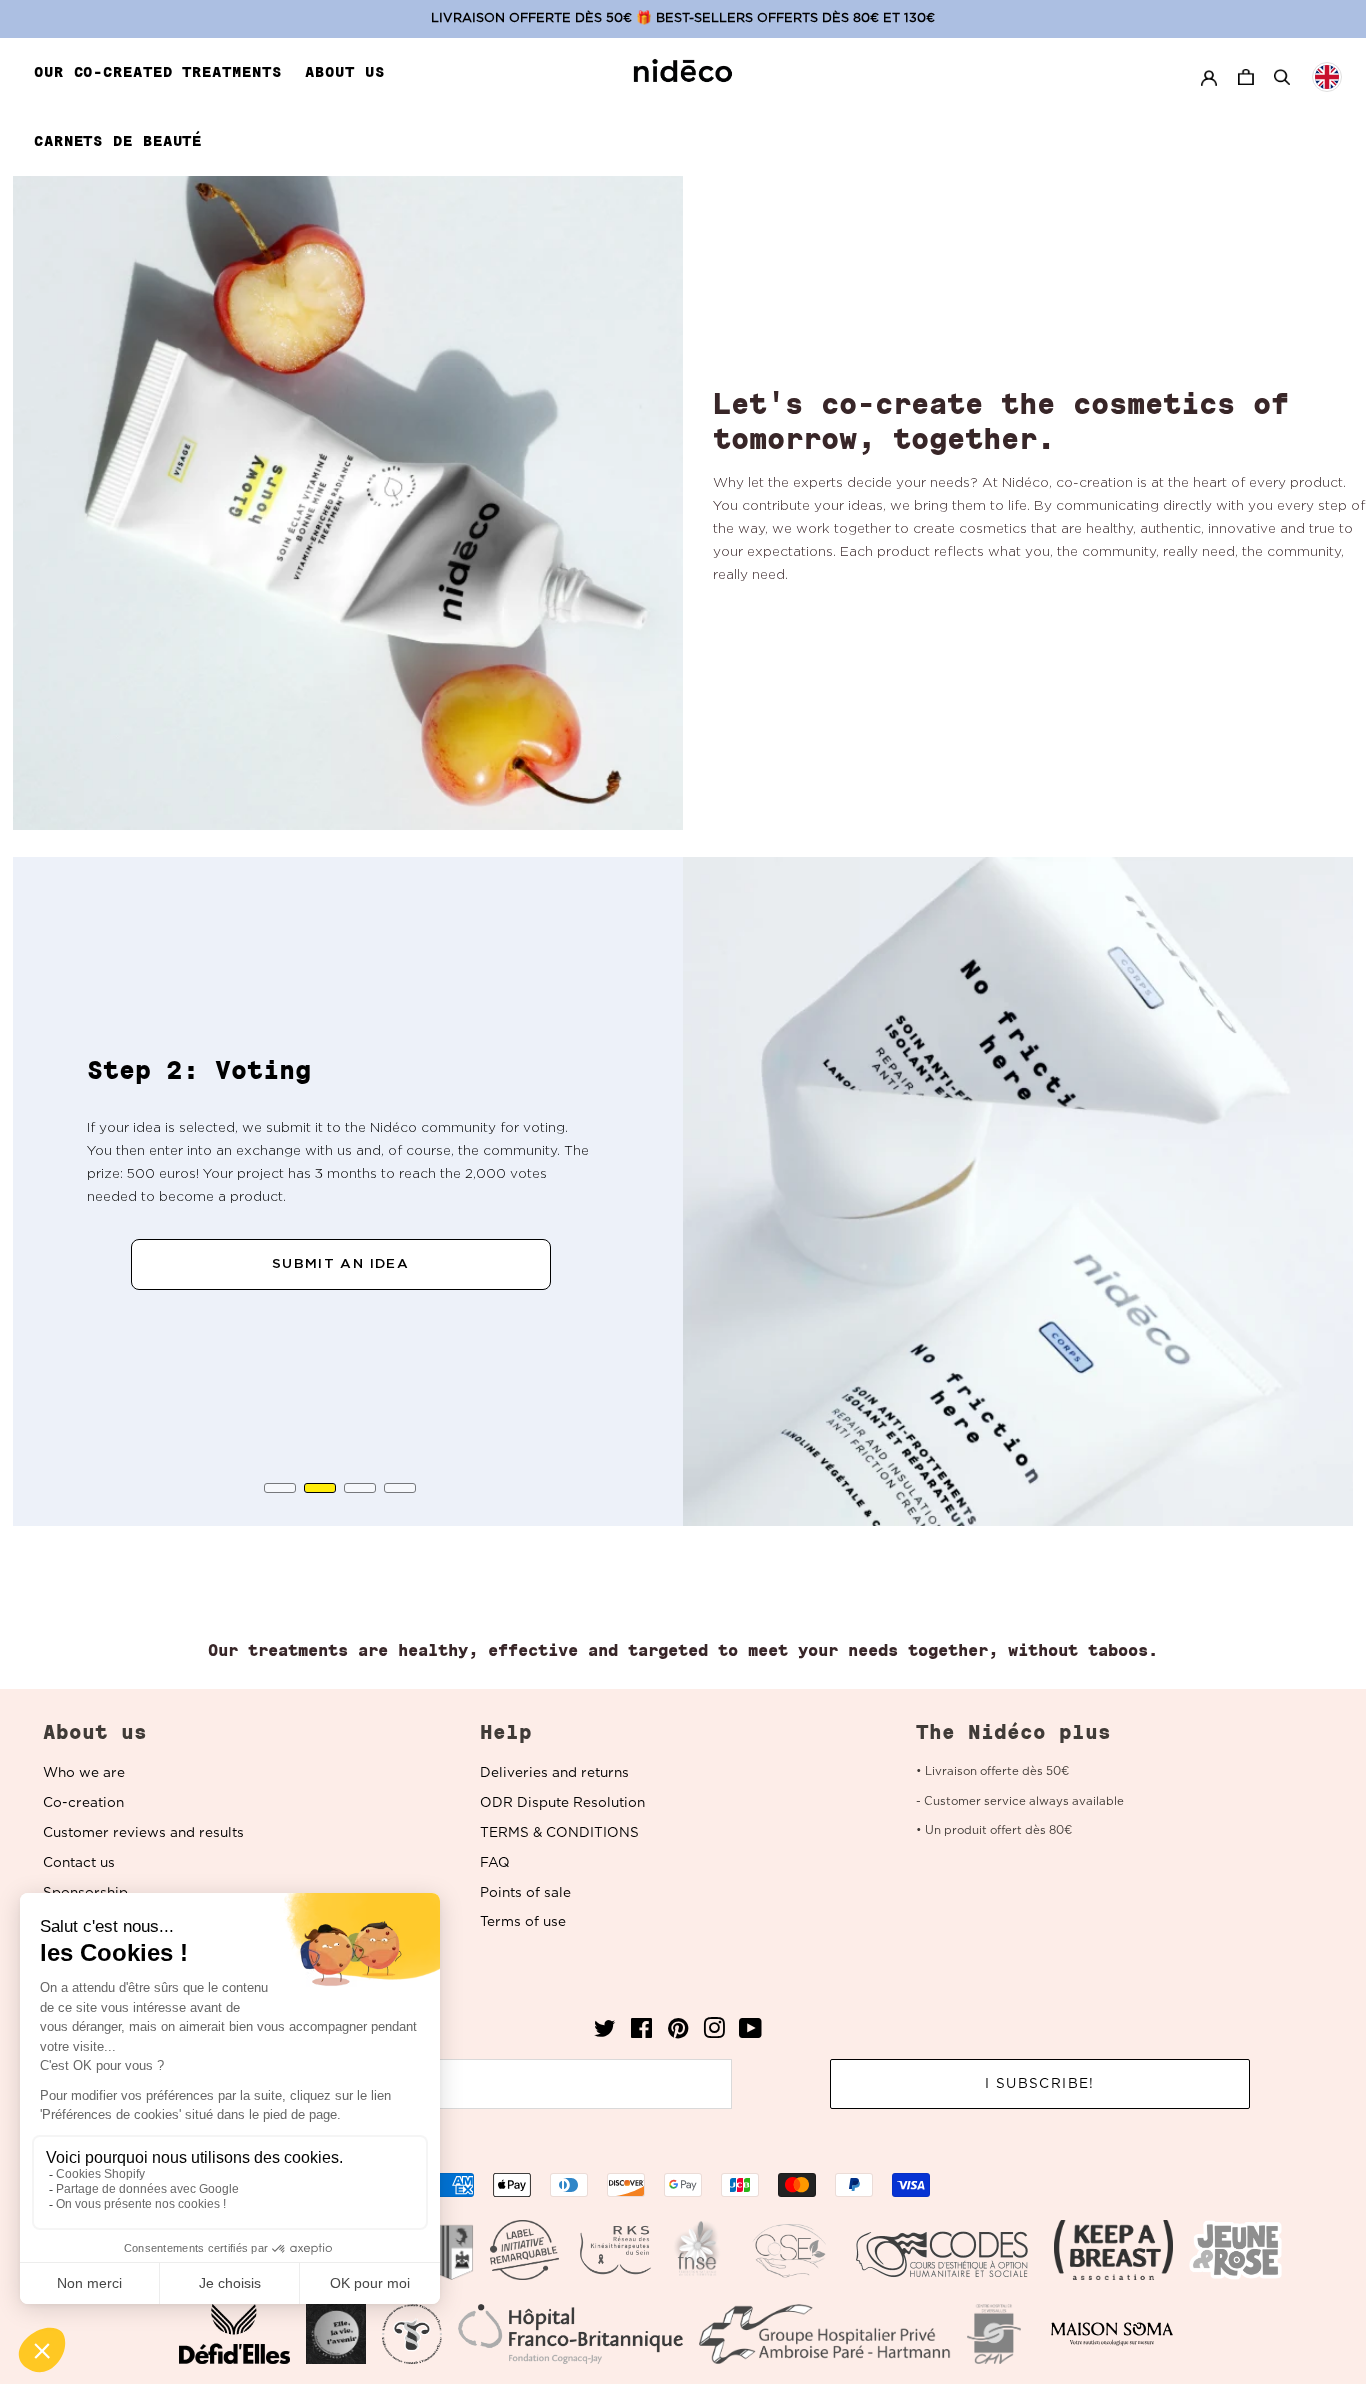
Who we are (84, 1773)
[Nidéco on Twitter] (605, 2033)
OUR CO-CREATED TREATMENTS (158, 72)
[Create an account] (1209, 77)
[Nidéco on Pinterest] (678, 2033)
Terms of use (523, 1922)
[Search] (1282, 77)
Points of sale (525, 1893)
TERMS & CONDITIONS (559, 1833)
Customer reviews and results (143, 1833)
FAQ (495, 1863)
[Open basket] (1248, 77)
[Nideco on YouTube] (750, 2033)
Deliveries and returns (554, 1773)
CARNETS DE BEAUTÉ (118, 141)
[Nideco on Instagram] (714, 2033)
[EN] (1327, 77)
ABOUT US (344, 72)
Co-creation (83, 1803)
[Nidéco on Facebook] (641, 2033)
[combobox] (1327, 77)
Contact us (79, 1863)
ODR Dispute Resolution (562, 1803)
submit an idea (340, 1264)
